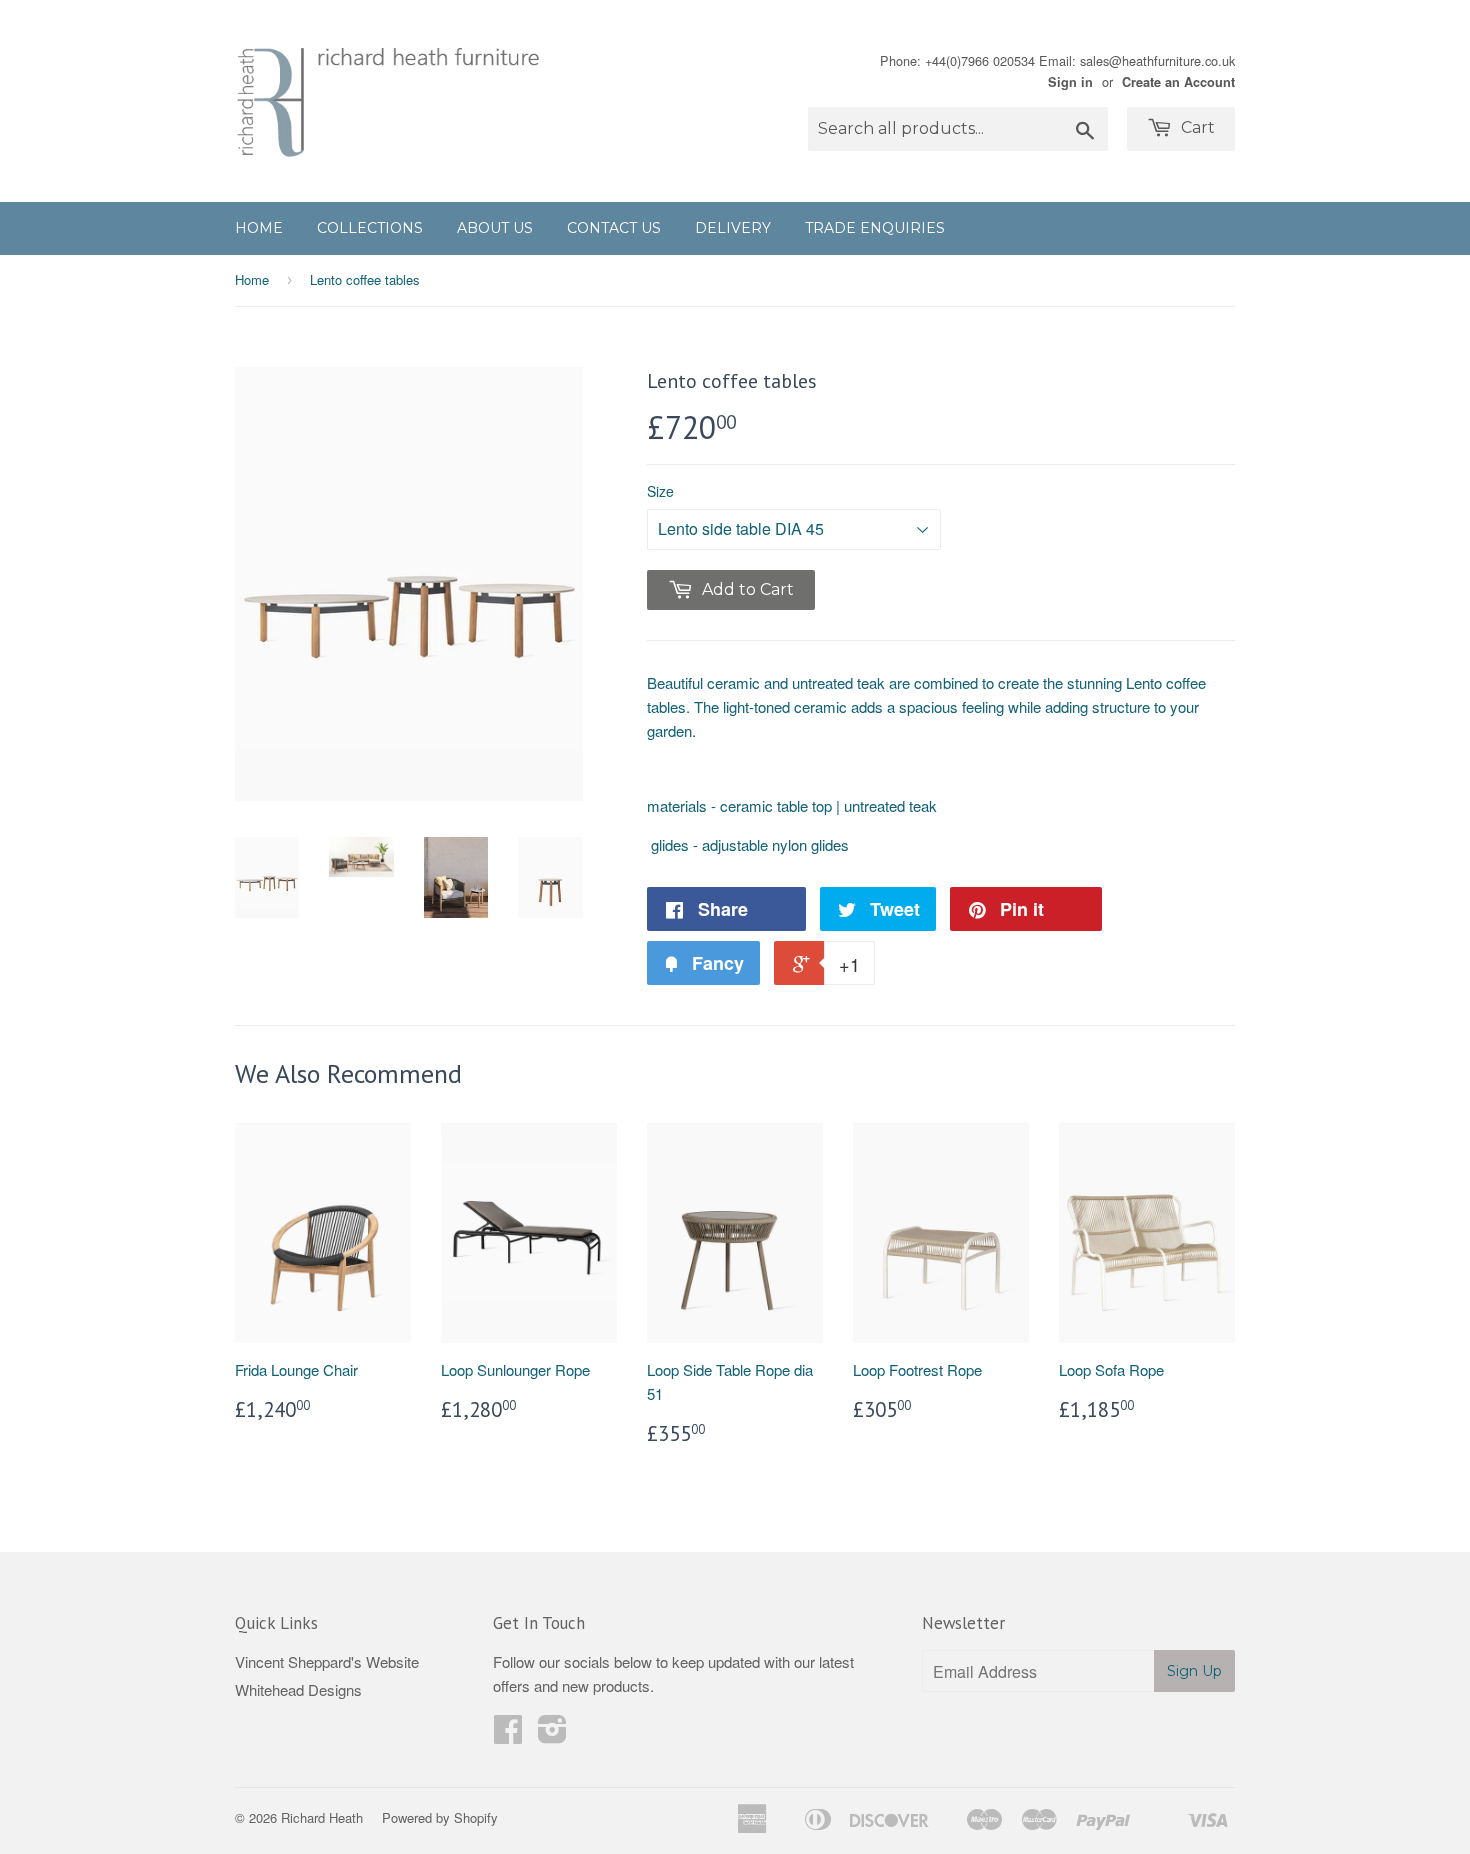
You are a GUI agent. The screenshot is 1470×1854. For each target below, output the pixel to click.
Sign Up (1194, 1671)
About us (495, 228)
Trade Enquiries (875, 228)
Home (259, 228)
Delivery (733, 228)
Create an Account (1178, 82)
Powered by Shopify (440, 1817)
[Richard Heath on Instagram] (552, 1734)
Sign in (1070, 82)
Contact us (614, 228)
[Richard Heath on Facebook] (508, 1734)
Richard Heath (322, 1817)
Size (660, 491)
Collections (370, 228)
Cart (1196, 127)
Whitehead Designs (298, 1689)
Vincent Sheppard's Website (327, 1661)
